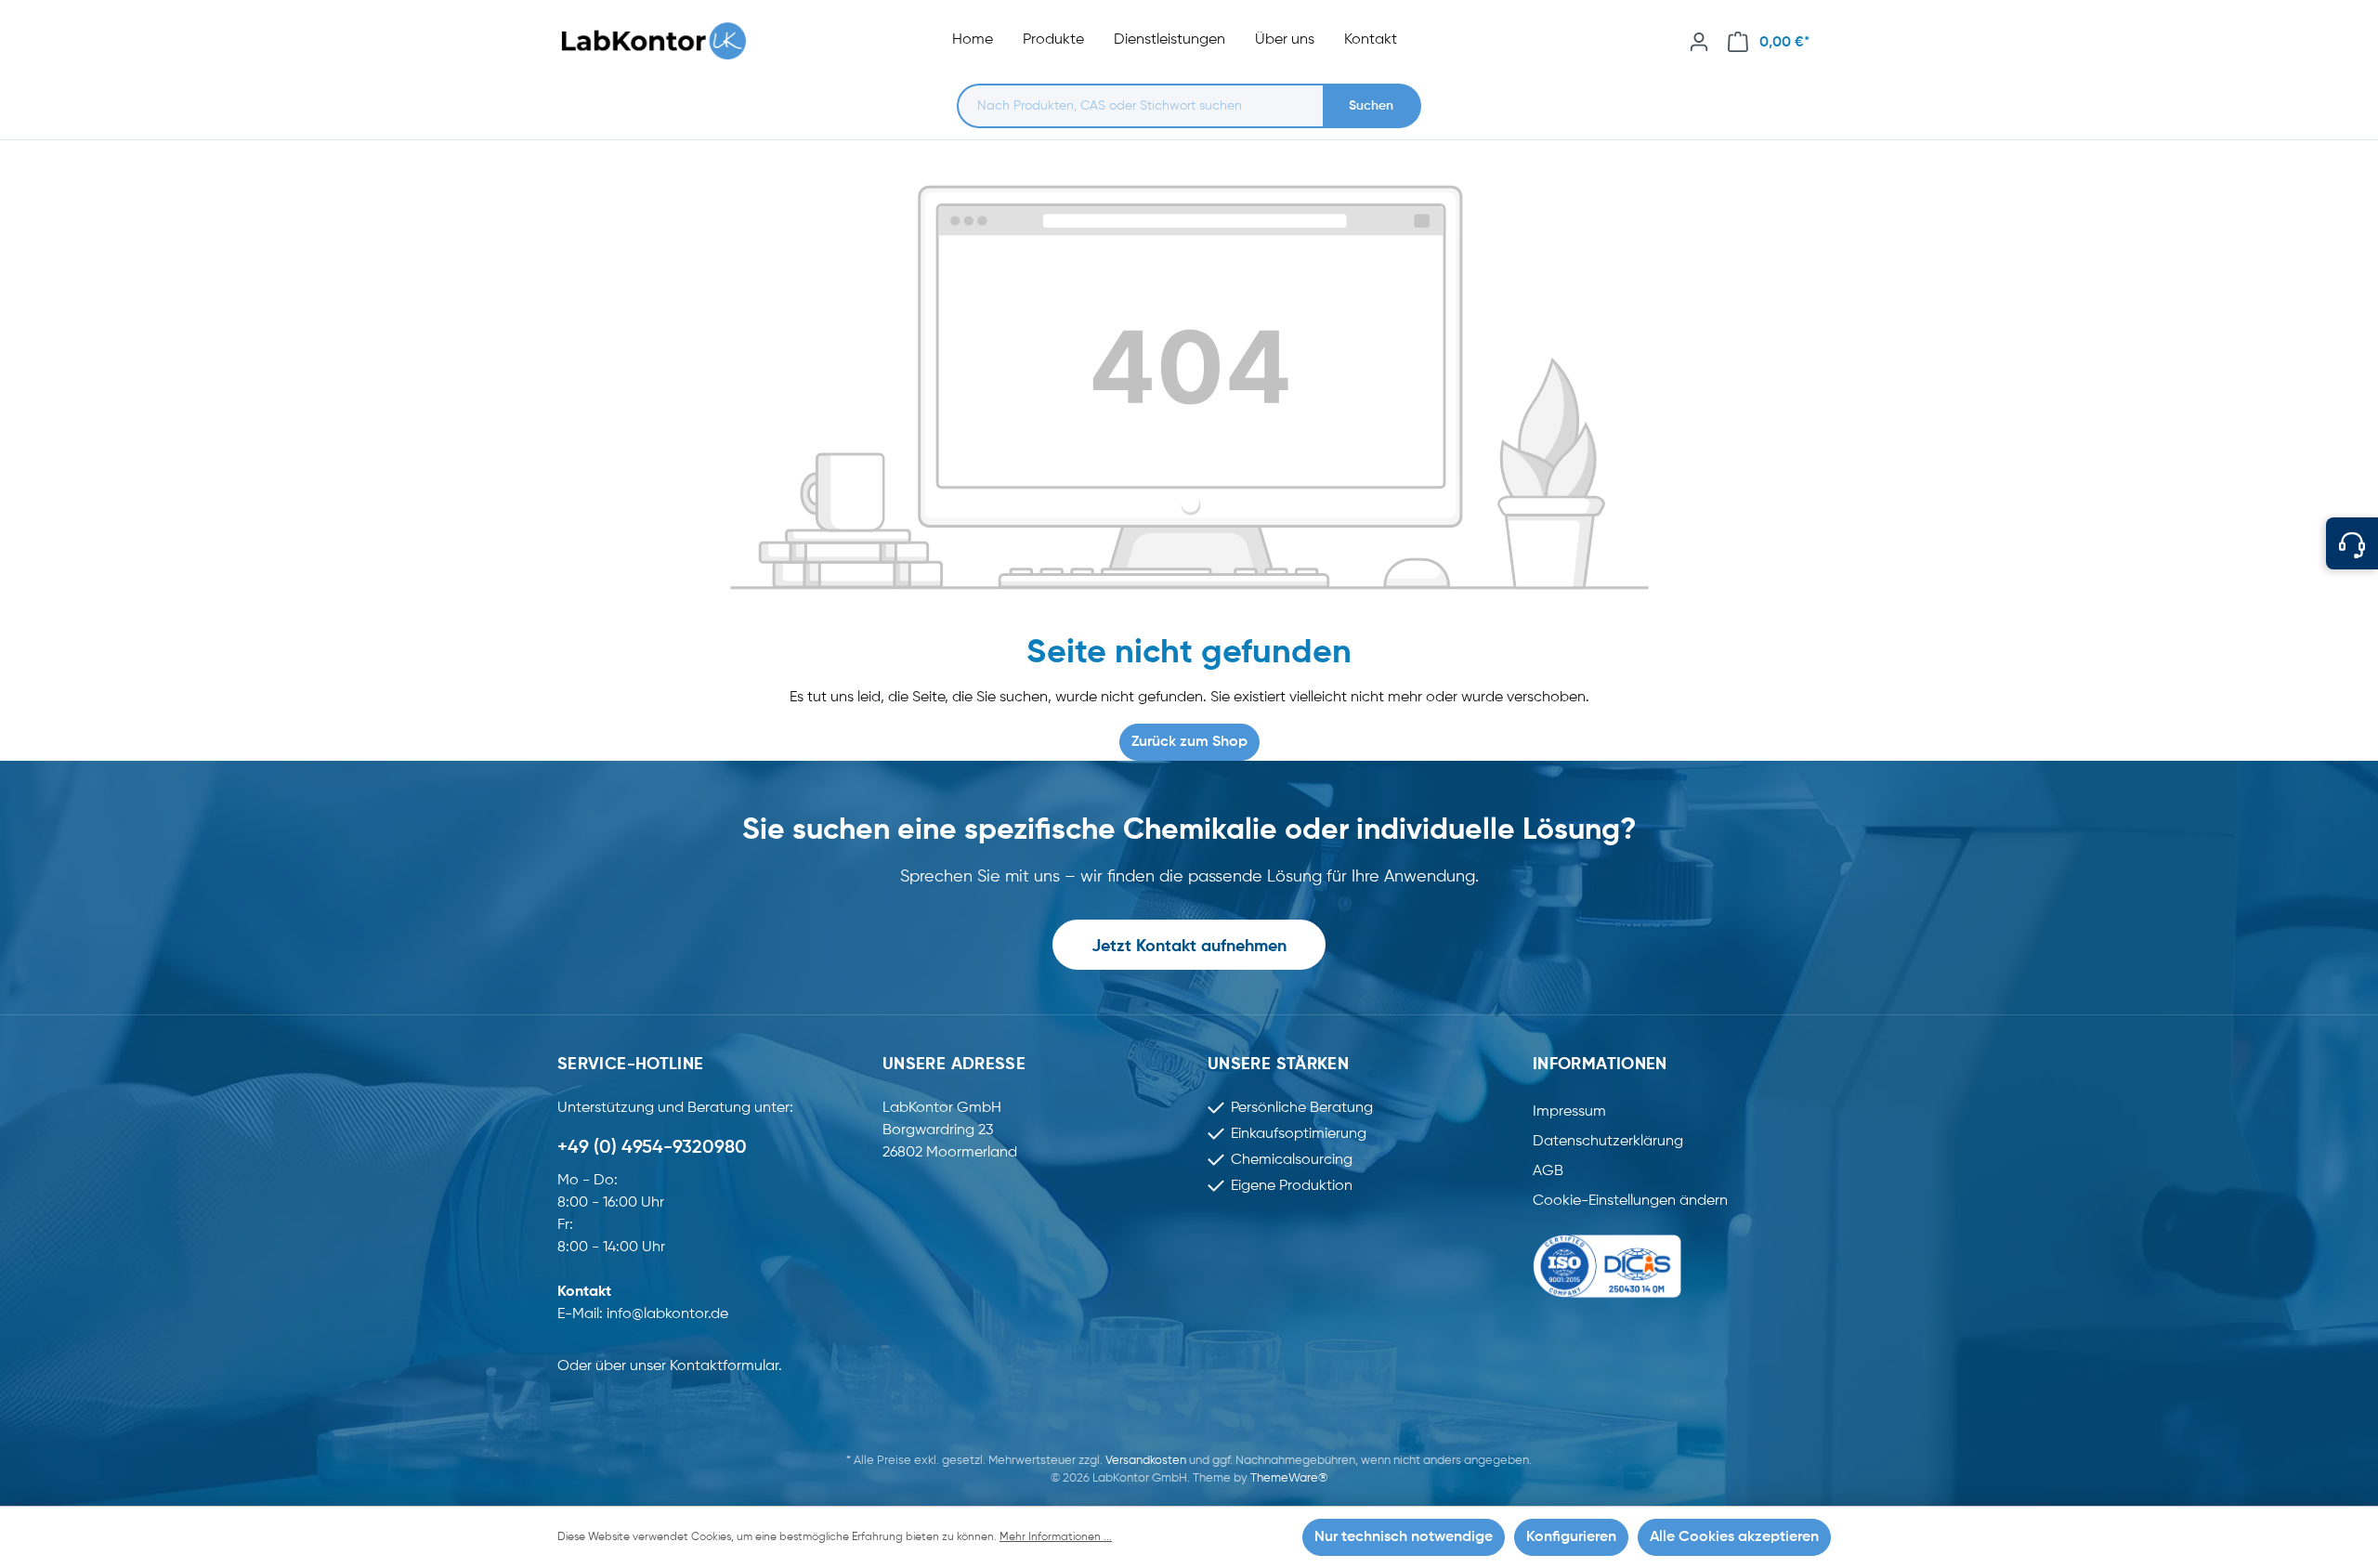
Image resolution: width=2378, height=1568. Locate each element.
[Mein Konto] (1699, 42)
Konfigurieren (1571, 1537)
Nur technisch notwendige (1404, 1537)
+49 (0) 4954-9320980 (652, 1148)
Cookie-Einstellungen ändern (1630, 1201)
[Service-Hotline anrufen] (2352, 543)
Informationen (1600, 1065)
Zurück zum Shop (1189, 742)
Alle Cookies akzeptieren (1734, 1537)
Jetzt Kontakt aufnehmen (1189, 947)
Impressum (1569, 1112)
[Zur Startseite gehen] (663, 41)
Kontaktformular (724, 1366)
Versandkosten (1146, 1461)
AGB (1548, 1171)
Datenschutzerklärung (1608, 1142)
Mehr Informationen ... (1056, 1537)
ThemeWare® (1289, 1478)
